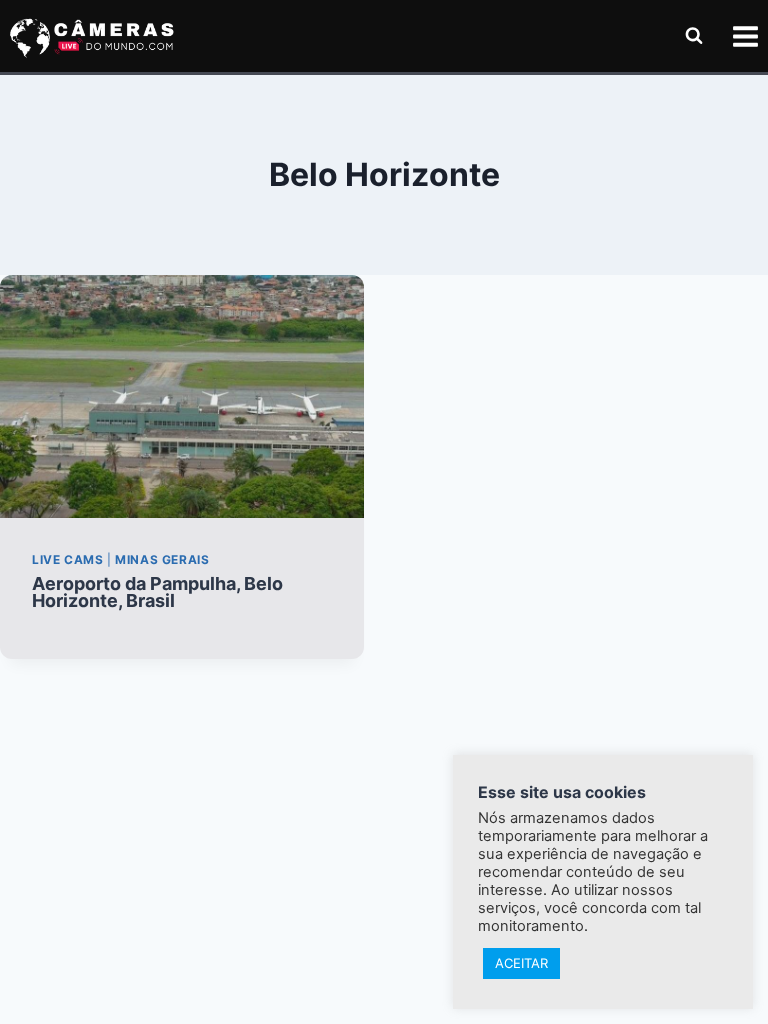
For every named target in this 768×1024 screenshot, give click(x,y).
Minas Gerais (162, 559)
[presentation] (182, 396)
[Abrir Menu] (745, 36)
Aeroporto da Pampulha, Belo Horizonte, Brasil (157, 592)
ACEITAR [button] (521, 963)
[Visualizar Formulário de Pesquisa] (694, 36)
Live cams (67, 559)
